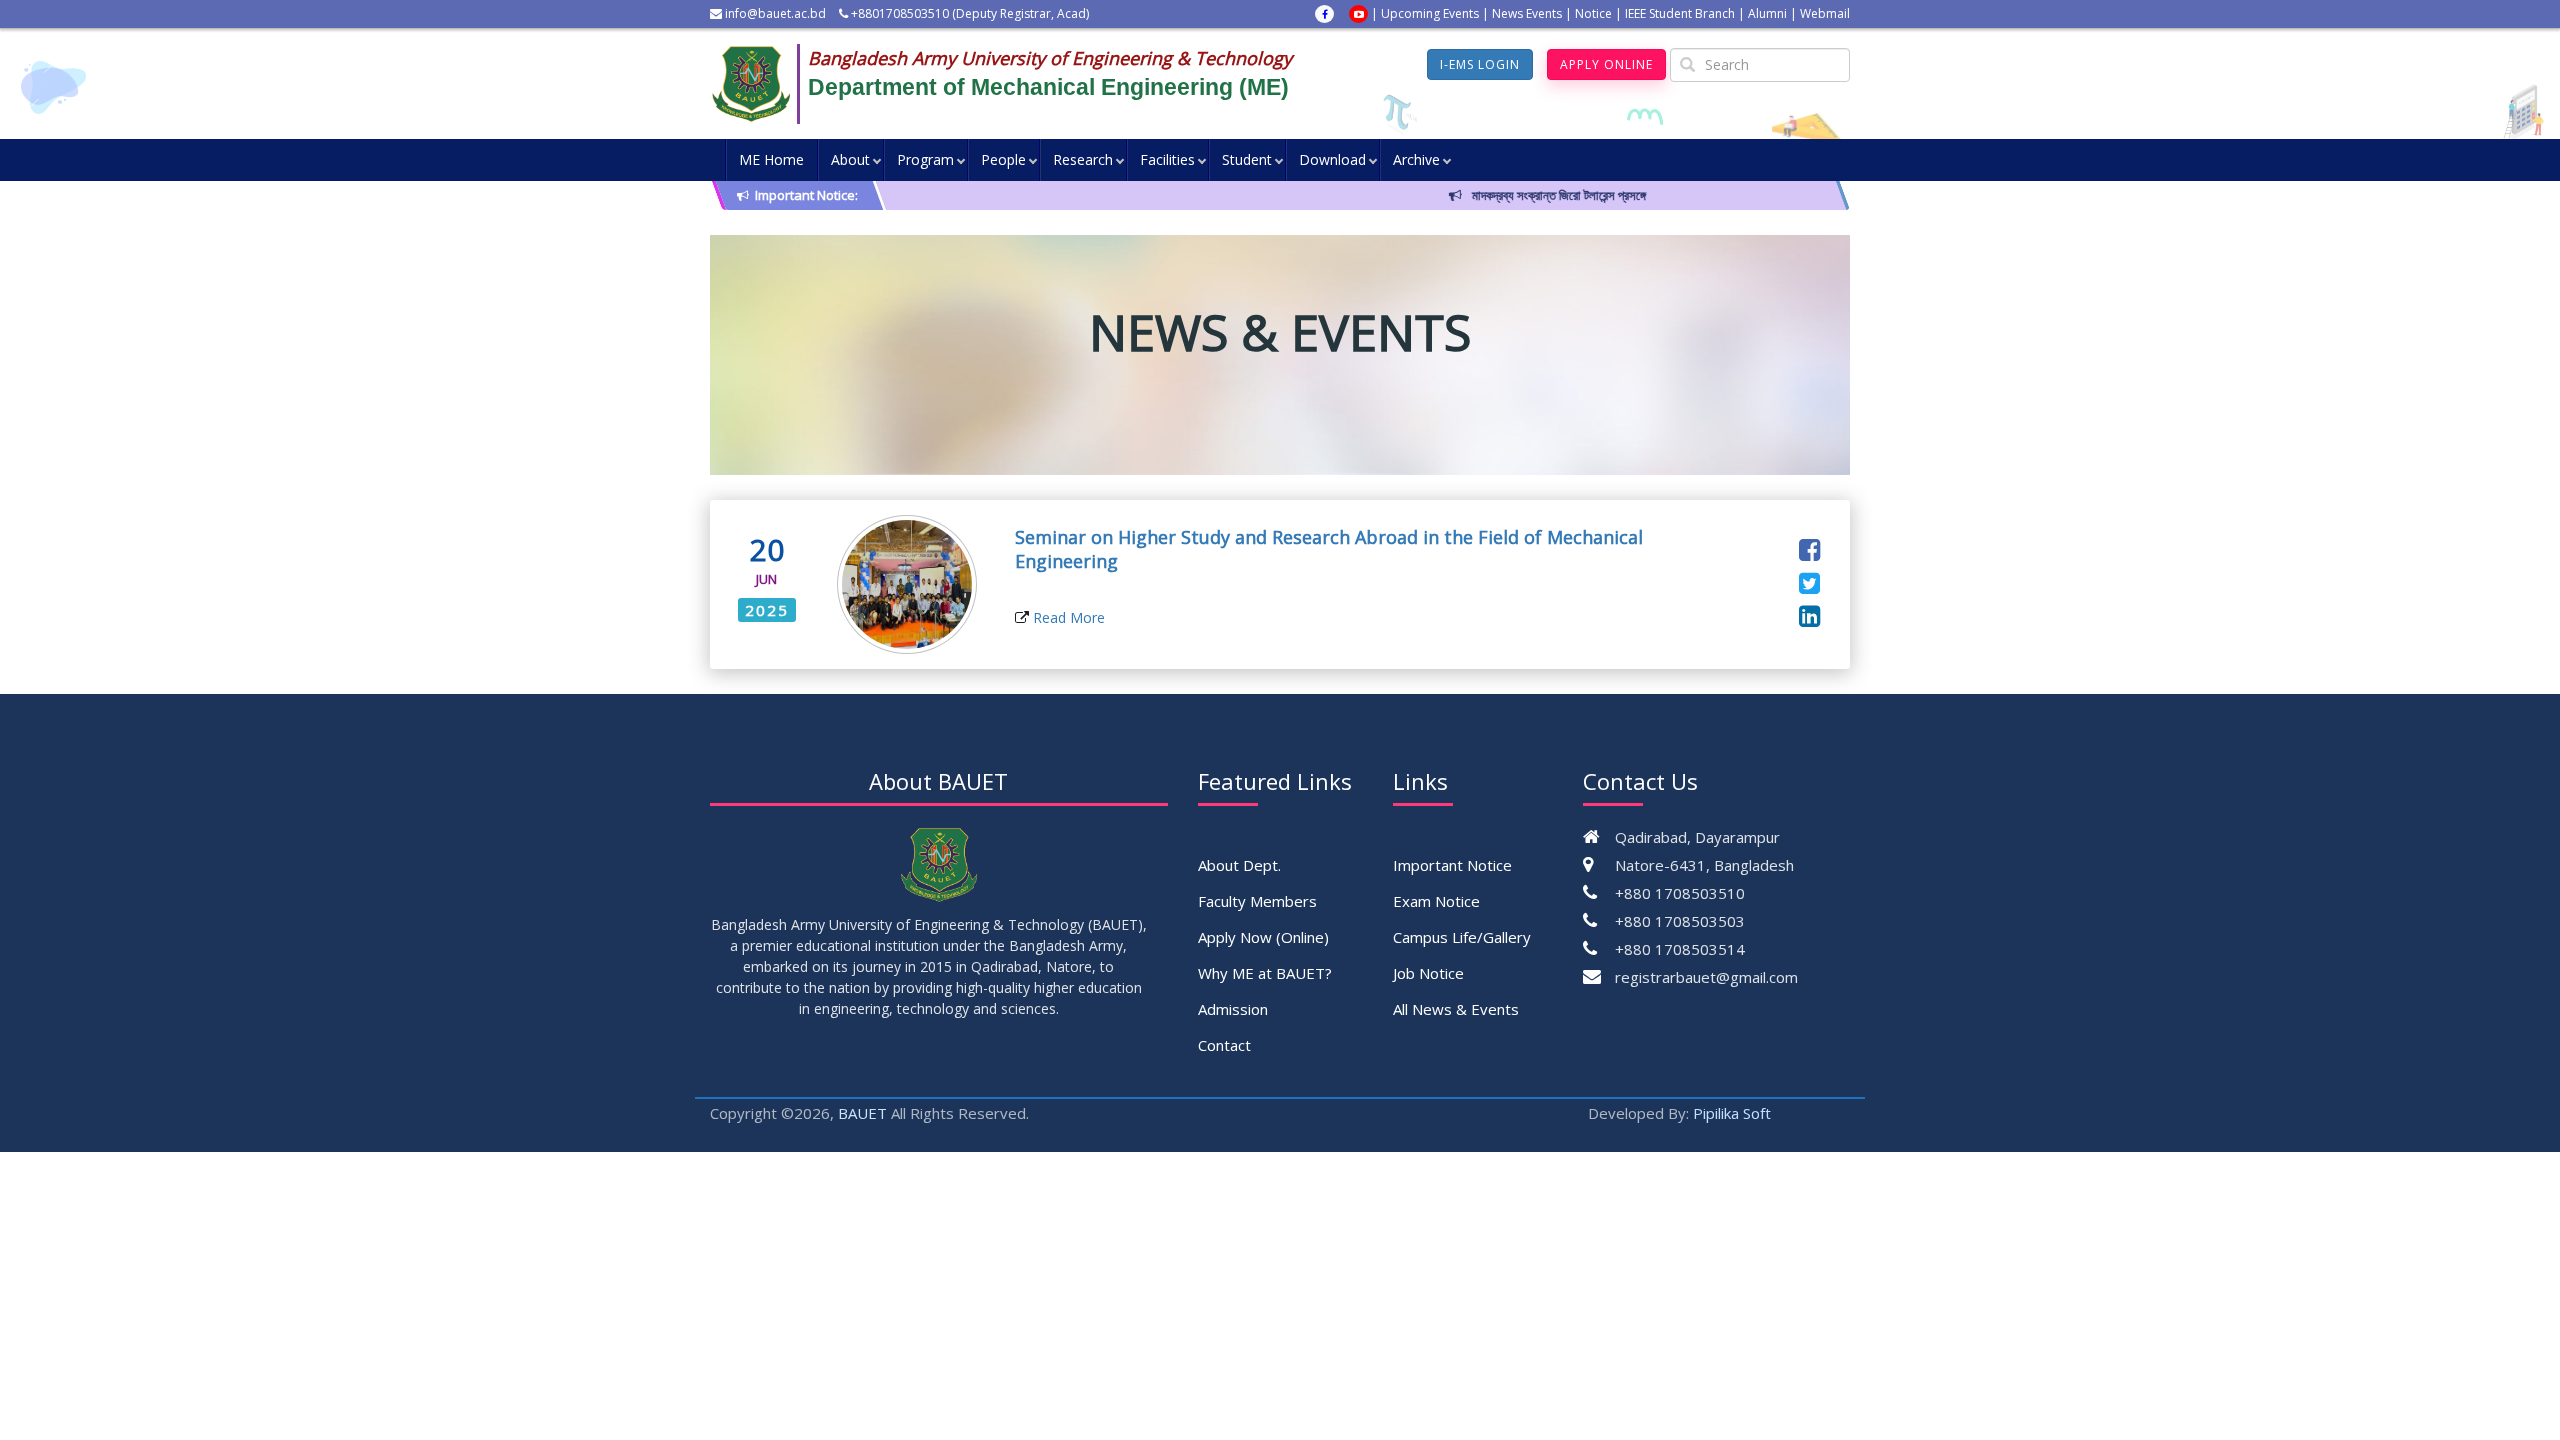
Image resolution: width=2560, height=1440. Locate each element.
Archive (1416, 159)
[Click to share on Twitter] (1809, 582)
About (850, 159)
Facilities (1167, 159)
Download (1332, 159)
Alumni (1767, 13)
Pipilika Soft (1732, 1113)
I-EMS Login (1480, 64)
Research (1083, 159)
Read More (1067, 617)
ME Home (771, 159)
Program (925, 159)
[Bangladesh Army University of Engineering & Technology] (759, 84)
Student (1247, 159)
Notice (1593, 13)
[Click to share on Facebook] (1809, 549)
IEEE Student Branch (1680, 13)
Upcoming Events (1430, 13)
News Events (1527, 13)
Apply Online (1606, 64)
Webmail (1825, 13)
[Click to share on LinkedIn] (1809, 615)
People (1003, 159)
